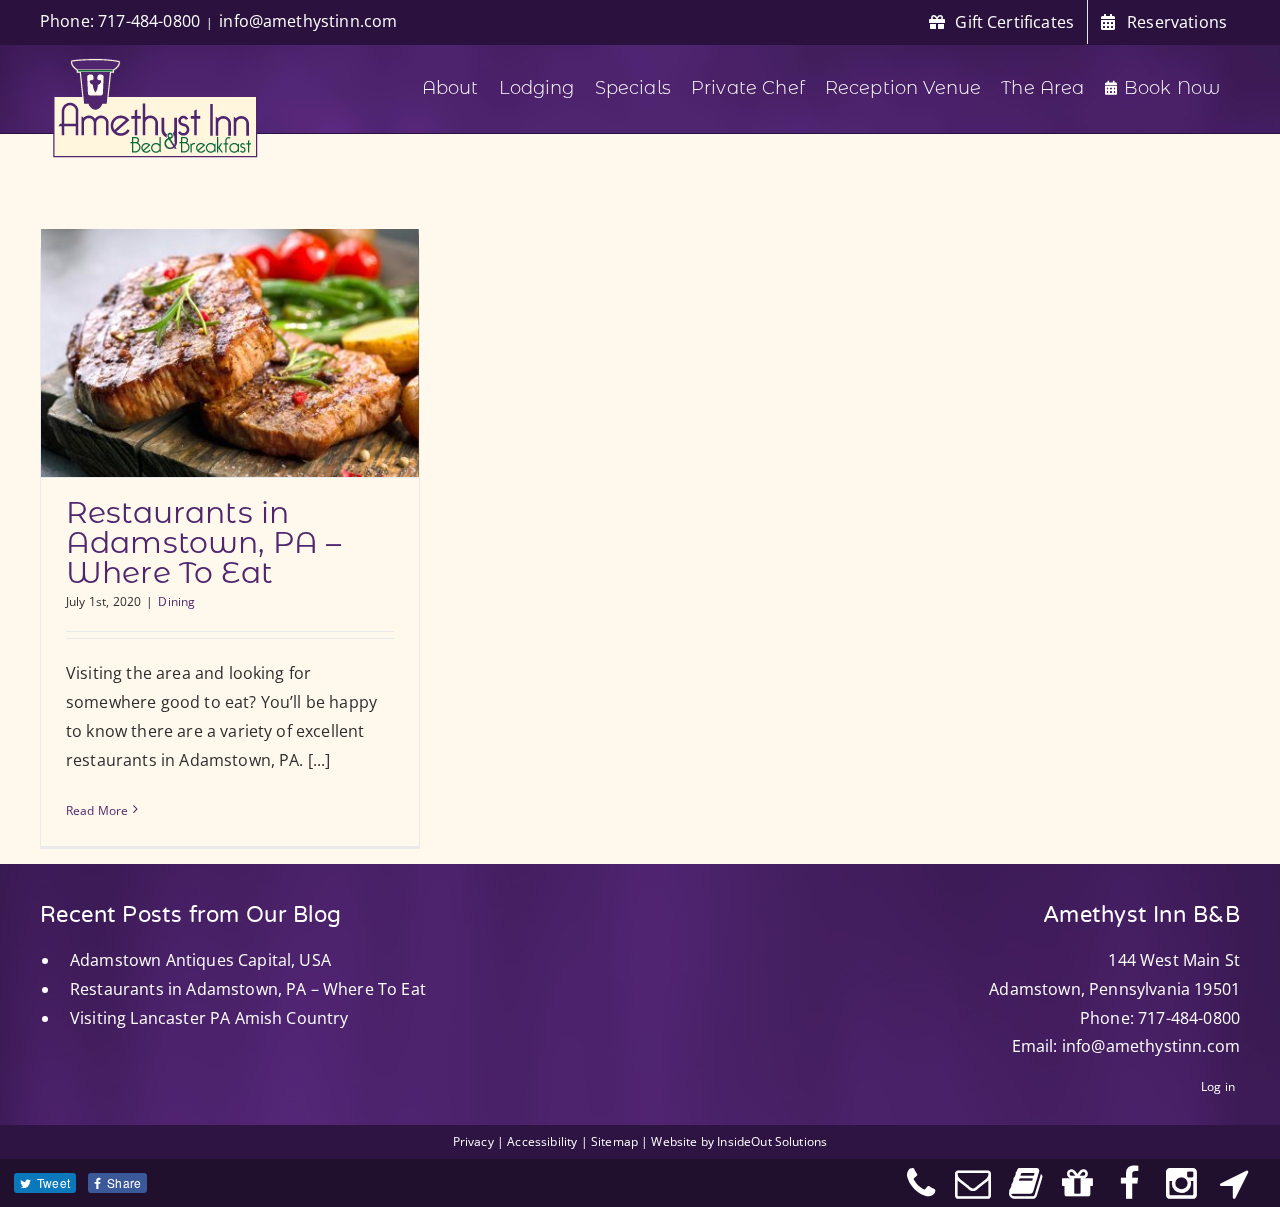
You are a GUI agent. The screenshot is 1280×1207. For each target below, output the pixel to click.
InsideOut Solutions (772, 1141)
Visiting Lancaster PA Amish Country (209, 1018)
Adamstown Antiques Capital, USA (200, 960)
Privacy (473, 1141)
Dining (176, 601)
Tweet (53, 1182)
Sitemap (614, 1141)
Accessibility (542, 1141)
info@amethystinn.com (308, 21)
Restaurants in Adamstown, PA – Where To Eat (203, 542)
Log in (1218, 1086)
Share (124, 1182)
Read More (97, 810)
